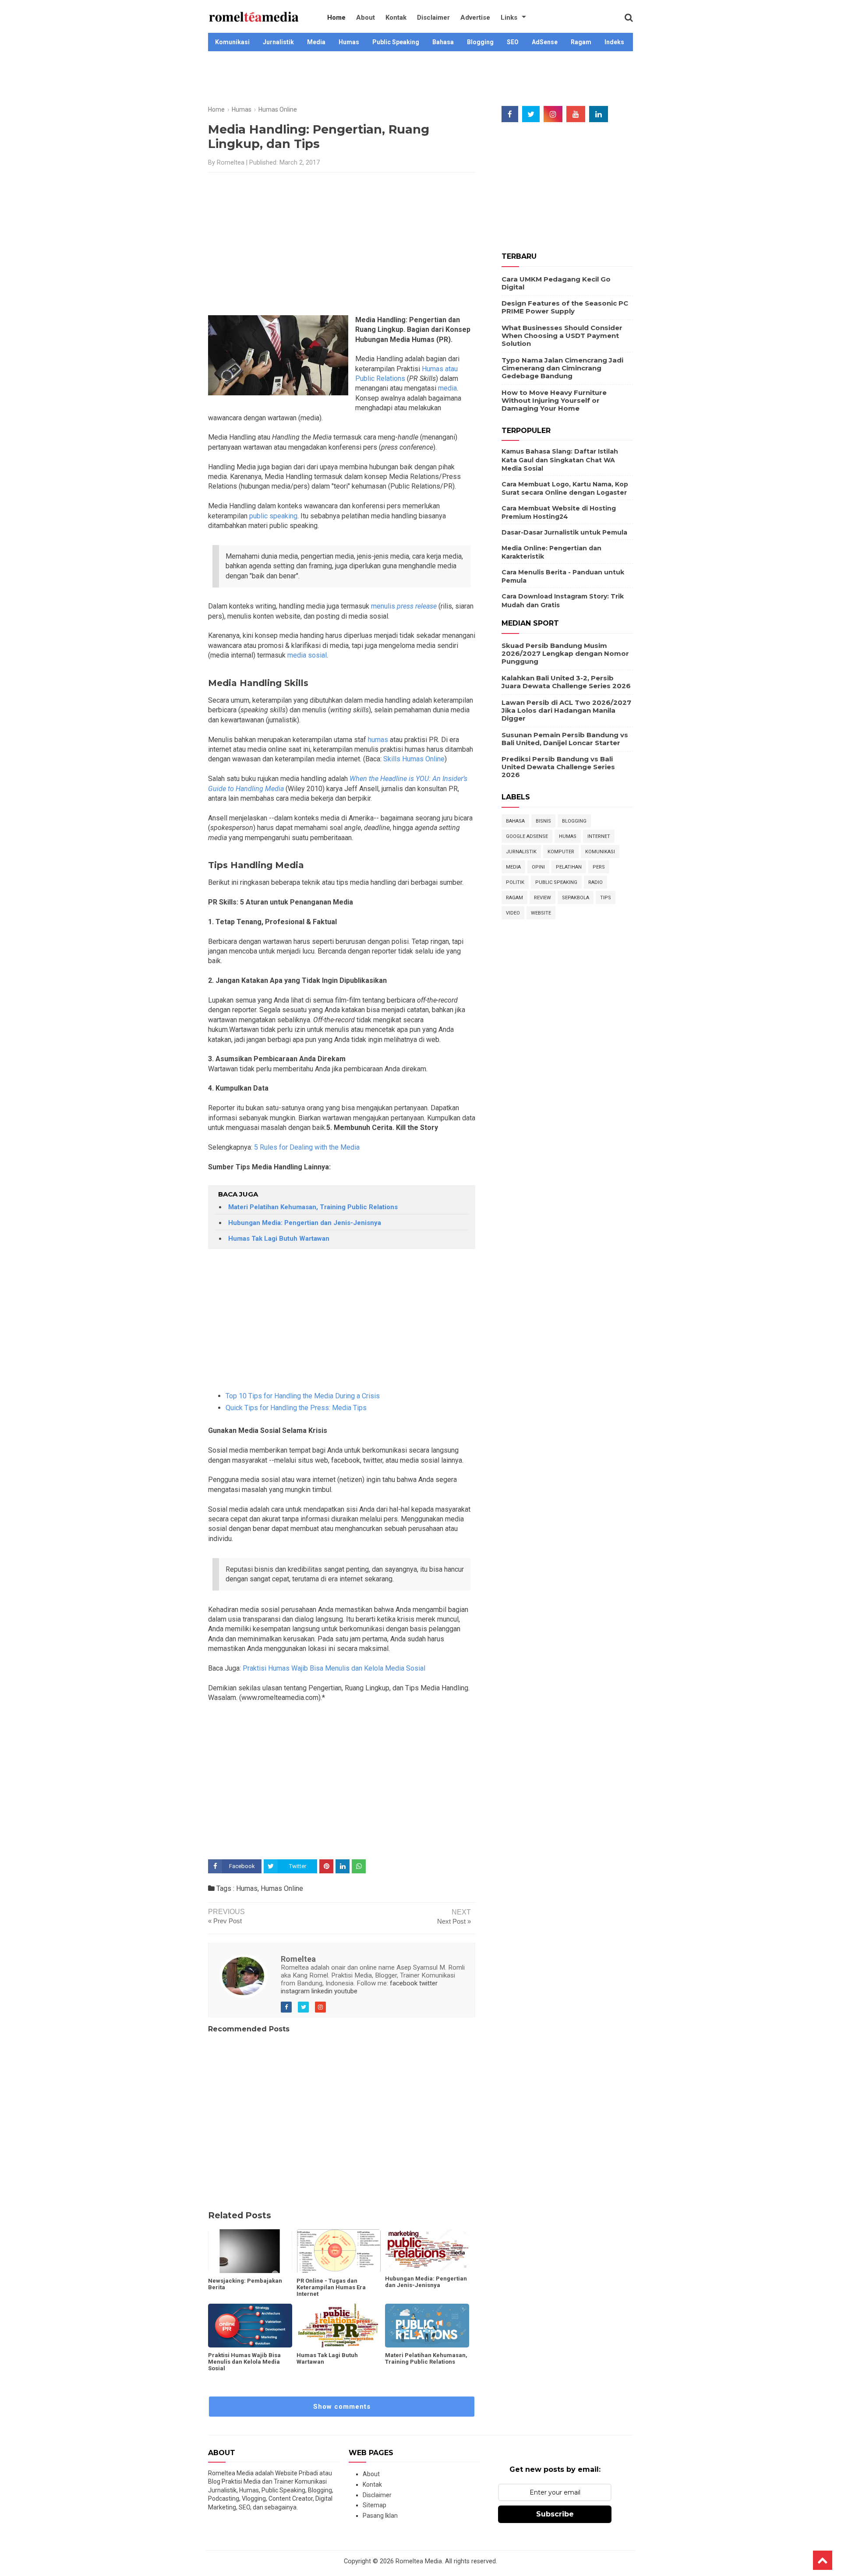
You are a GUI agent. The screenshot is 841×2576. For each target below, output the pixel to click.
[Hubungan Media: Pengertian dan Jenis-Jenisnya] (427, 2250)
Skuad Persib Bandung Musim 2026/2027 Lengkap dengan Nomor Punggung (565, 653)
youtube (346, 1991)
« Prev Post (225, 1921)
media (447, 388)
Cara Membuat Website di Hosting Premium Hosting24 (559, 513)
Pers (599, 867)
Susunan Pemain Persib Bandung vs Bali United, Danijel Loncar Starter (565, 739)
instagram (295, 1991)
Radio (595, 882)
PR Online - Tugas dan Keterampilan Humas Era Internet (331, 2287)
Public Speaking (396, 42)
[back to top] (823, 2560)
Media (316, 42)
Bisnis (543, 821)
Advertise (475, 18)
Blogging (480, 42)
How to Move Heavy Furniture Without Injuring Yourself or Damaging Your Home (554, 400)
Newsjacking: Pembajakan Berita (245, 2284)
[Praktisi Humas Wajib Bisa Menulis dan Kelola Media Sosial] (250, 2326)
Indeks (614, 42)
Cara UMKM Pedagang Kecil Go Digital (556, 283)
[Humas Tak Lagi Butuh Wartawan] (339, 2326)
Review (542, 898)
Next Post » (454, 1921)
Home (336, 18)
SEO (513, 42)
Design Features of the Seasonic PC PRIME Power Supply (565, 307)
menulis (404, 606)
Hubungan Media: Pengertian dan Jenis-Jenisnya (305, 1223)
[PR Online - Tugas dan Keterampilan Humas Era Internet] (339, 2251)
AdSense (545, 42)
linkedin (322, 1991)
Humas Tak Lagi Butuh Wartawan (279, 1239)
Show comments (342, 2407)
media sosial (307, 655)
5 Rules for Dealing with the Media (307, 1147)
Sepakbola (576, 898)
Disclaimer (433, 18)
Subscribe (555, 2514)
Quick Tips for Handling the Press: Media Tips (296, 1408)
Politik (515, 882)
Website (541, 913)
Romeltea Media (419, 2561)
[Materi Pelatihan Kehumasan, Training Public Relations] (427, 2326)
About (366, 18)
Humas (349, 42)
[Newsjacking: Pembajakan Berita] (250, 2251)
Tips (606, 898)
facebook (404, 1983)
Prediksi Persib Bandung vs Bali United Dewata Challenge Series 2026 (558, 767)
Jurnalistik (278, 42)
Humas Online (282, 1888)
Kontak (396, 18)
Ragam (581, 42)
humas (377, 740)
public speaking (272, 516)
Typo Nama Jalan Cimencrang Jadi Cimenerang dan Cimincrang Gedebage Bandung (562, 368)
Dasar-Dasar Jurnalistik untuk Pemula (564, 532)
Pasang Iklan (380, 2516)
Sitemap (375, 2505)
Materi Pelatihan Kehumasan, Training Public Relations (313, 1207)
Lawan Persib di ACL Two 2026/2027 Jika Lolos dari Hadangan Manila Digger (566, 710)
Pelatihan (569, 867)
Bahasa (443, 42)
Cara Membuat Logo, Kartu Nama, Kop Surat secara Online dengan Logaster (565, 489)
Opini (538, 867)
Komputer (561, 852)
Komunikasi (232, 42)
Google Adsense (527, 836)
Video (513, 913)
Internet (599, 836)
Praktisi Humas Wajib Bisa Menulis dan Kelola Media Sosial (334, 1668)
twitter (428, 1983)
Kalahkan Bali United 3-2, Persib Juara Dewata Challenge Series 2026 (566, 682)
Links (509, 18)
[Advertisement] (420, 80)
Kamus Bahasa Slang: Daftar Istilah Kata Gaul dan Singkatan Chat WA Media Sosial (560, 460)
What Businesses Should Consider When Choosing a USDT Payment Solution (562, 336)
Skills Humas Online (414, 759)
